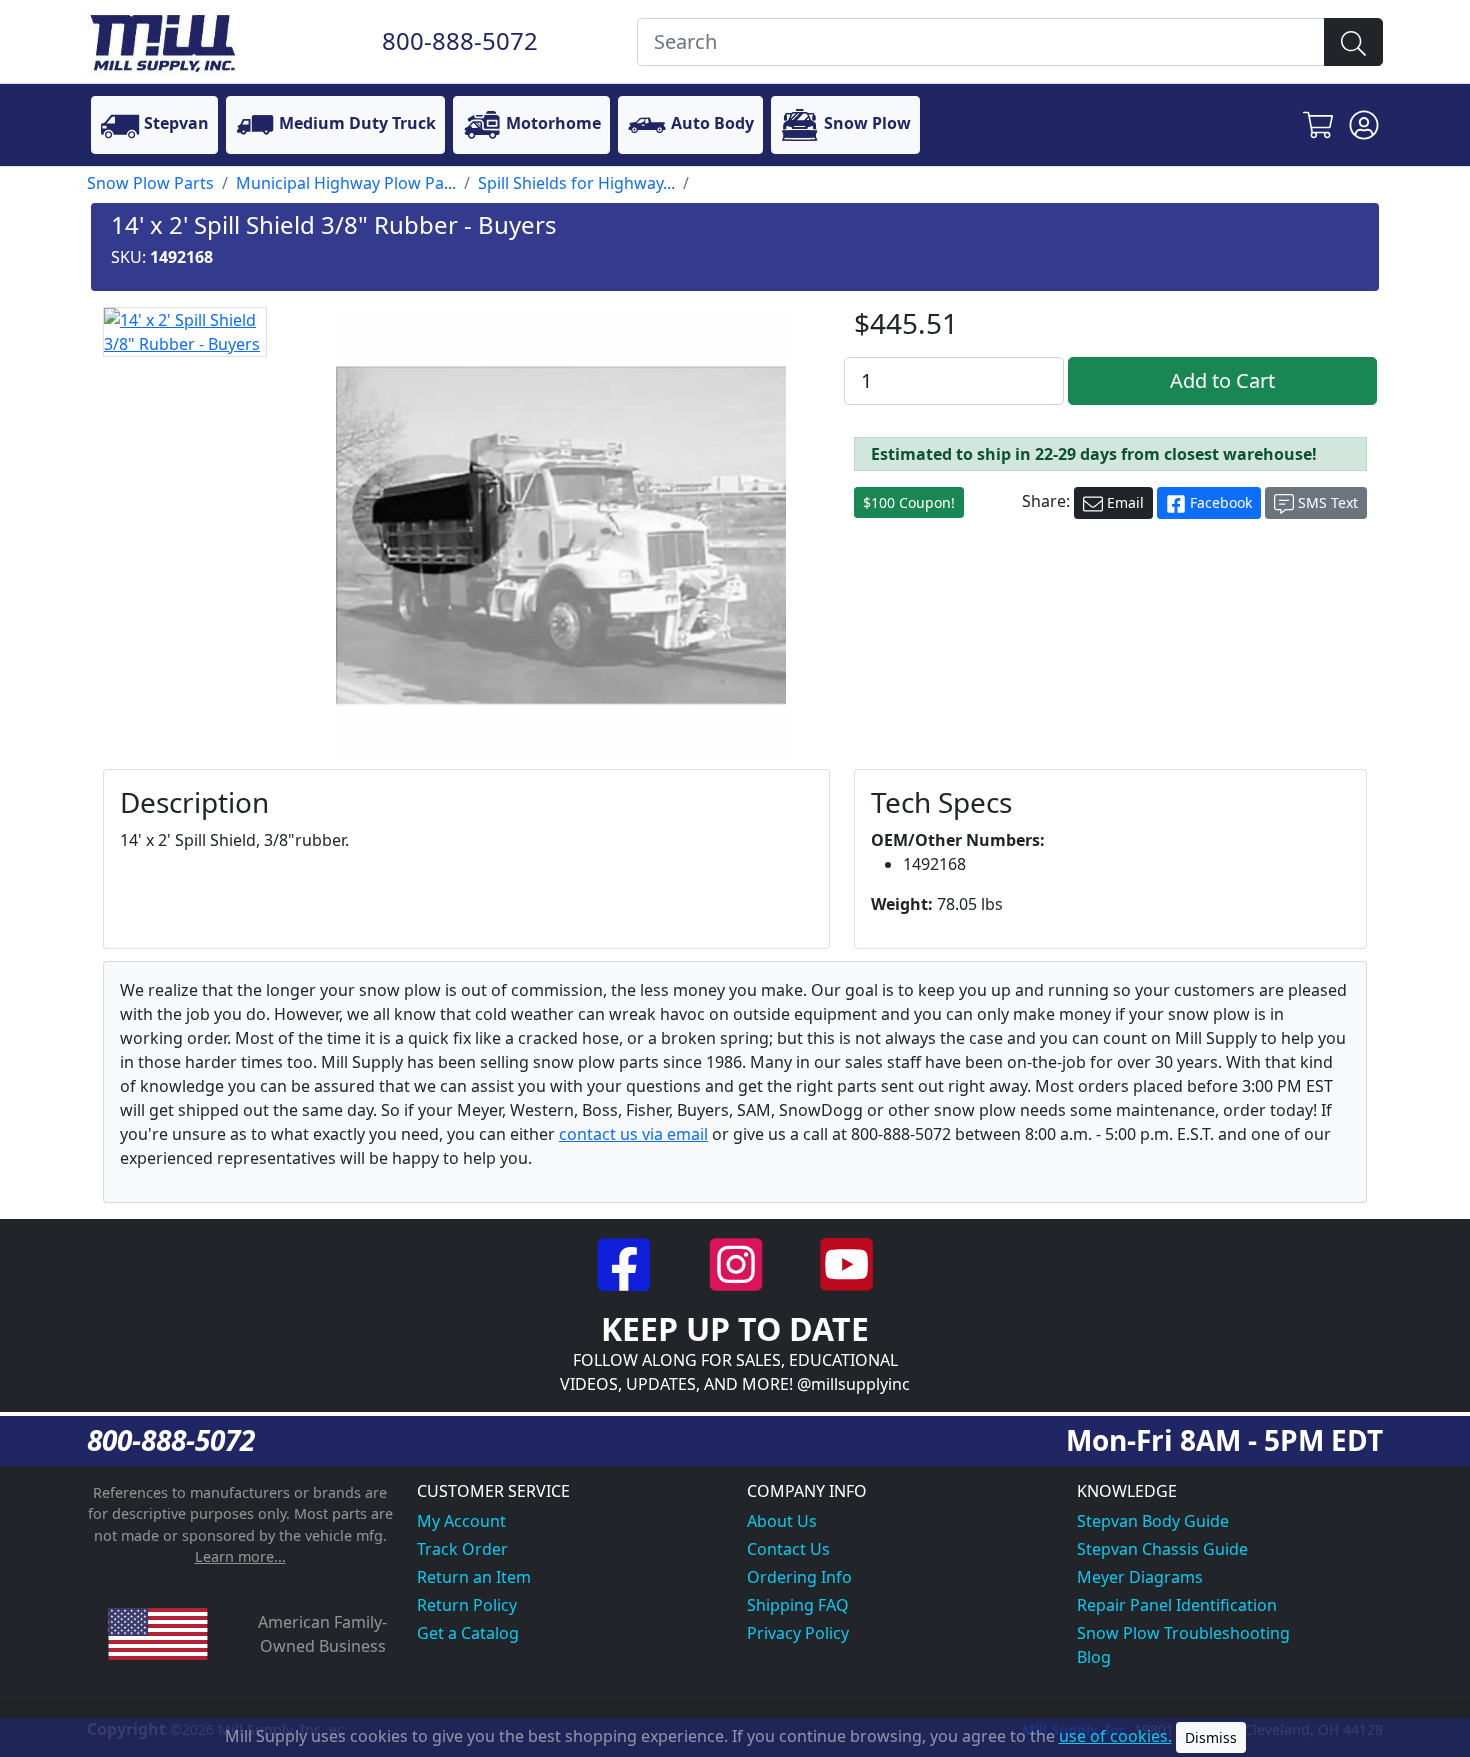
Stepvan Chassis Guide (1162, 1549)
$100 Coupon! (909, 502)
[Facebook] (626, 1262)
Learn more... (240, 1556)
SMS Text (1326, 502)
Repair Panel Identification (1177, 1605)
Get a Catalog (468, 1633)
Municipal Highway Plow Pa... (346, 183)
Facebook (1219, 502)
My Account (461, 1521)
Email (1123, 502)
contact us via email (633, 1134)
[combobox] (981, 42)
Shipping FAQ (798, 1605)
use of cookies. (1115, 1736)
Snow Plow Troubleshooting (1183, 1633)
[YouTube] (846, 1262)
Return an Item (474, 1577)
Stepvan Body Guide (1153, 1521)
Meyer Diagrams (1140, 1577)
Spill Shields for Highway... (576, 183)
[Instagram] (737, 1262)
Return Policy (467, 1605)
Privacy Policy (798, 1633)
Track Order (462, 1549)
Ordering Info (799, 1577)
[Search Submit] (1353, 42)
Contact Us (788, 1549)
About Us (782, 1521)
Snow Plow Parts (150, 183)
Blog (1094, 1657)
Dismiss (1211, 1737)
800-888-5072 (460, 40)
